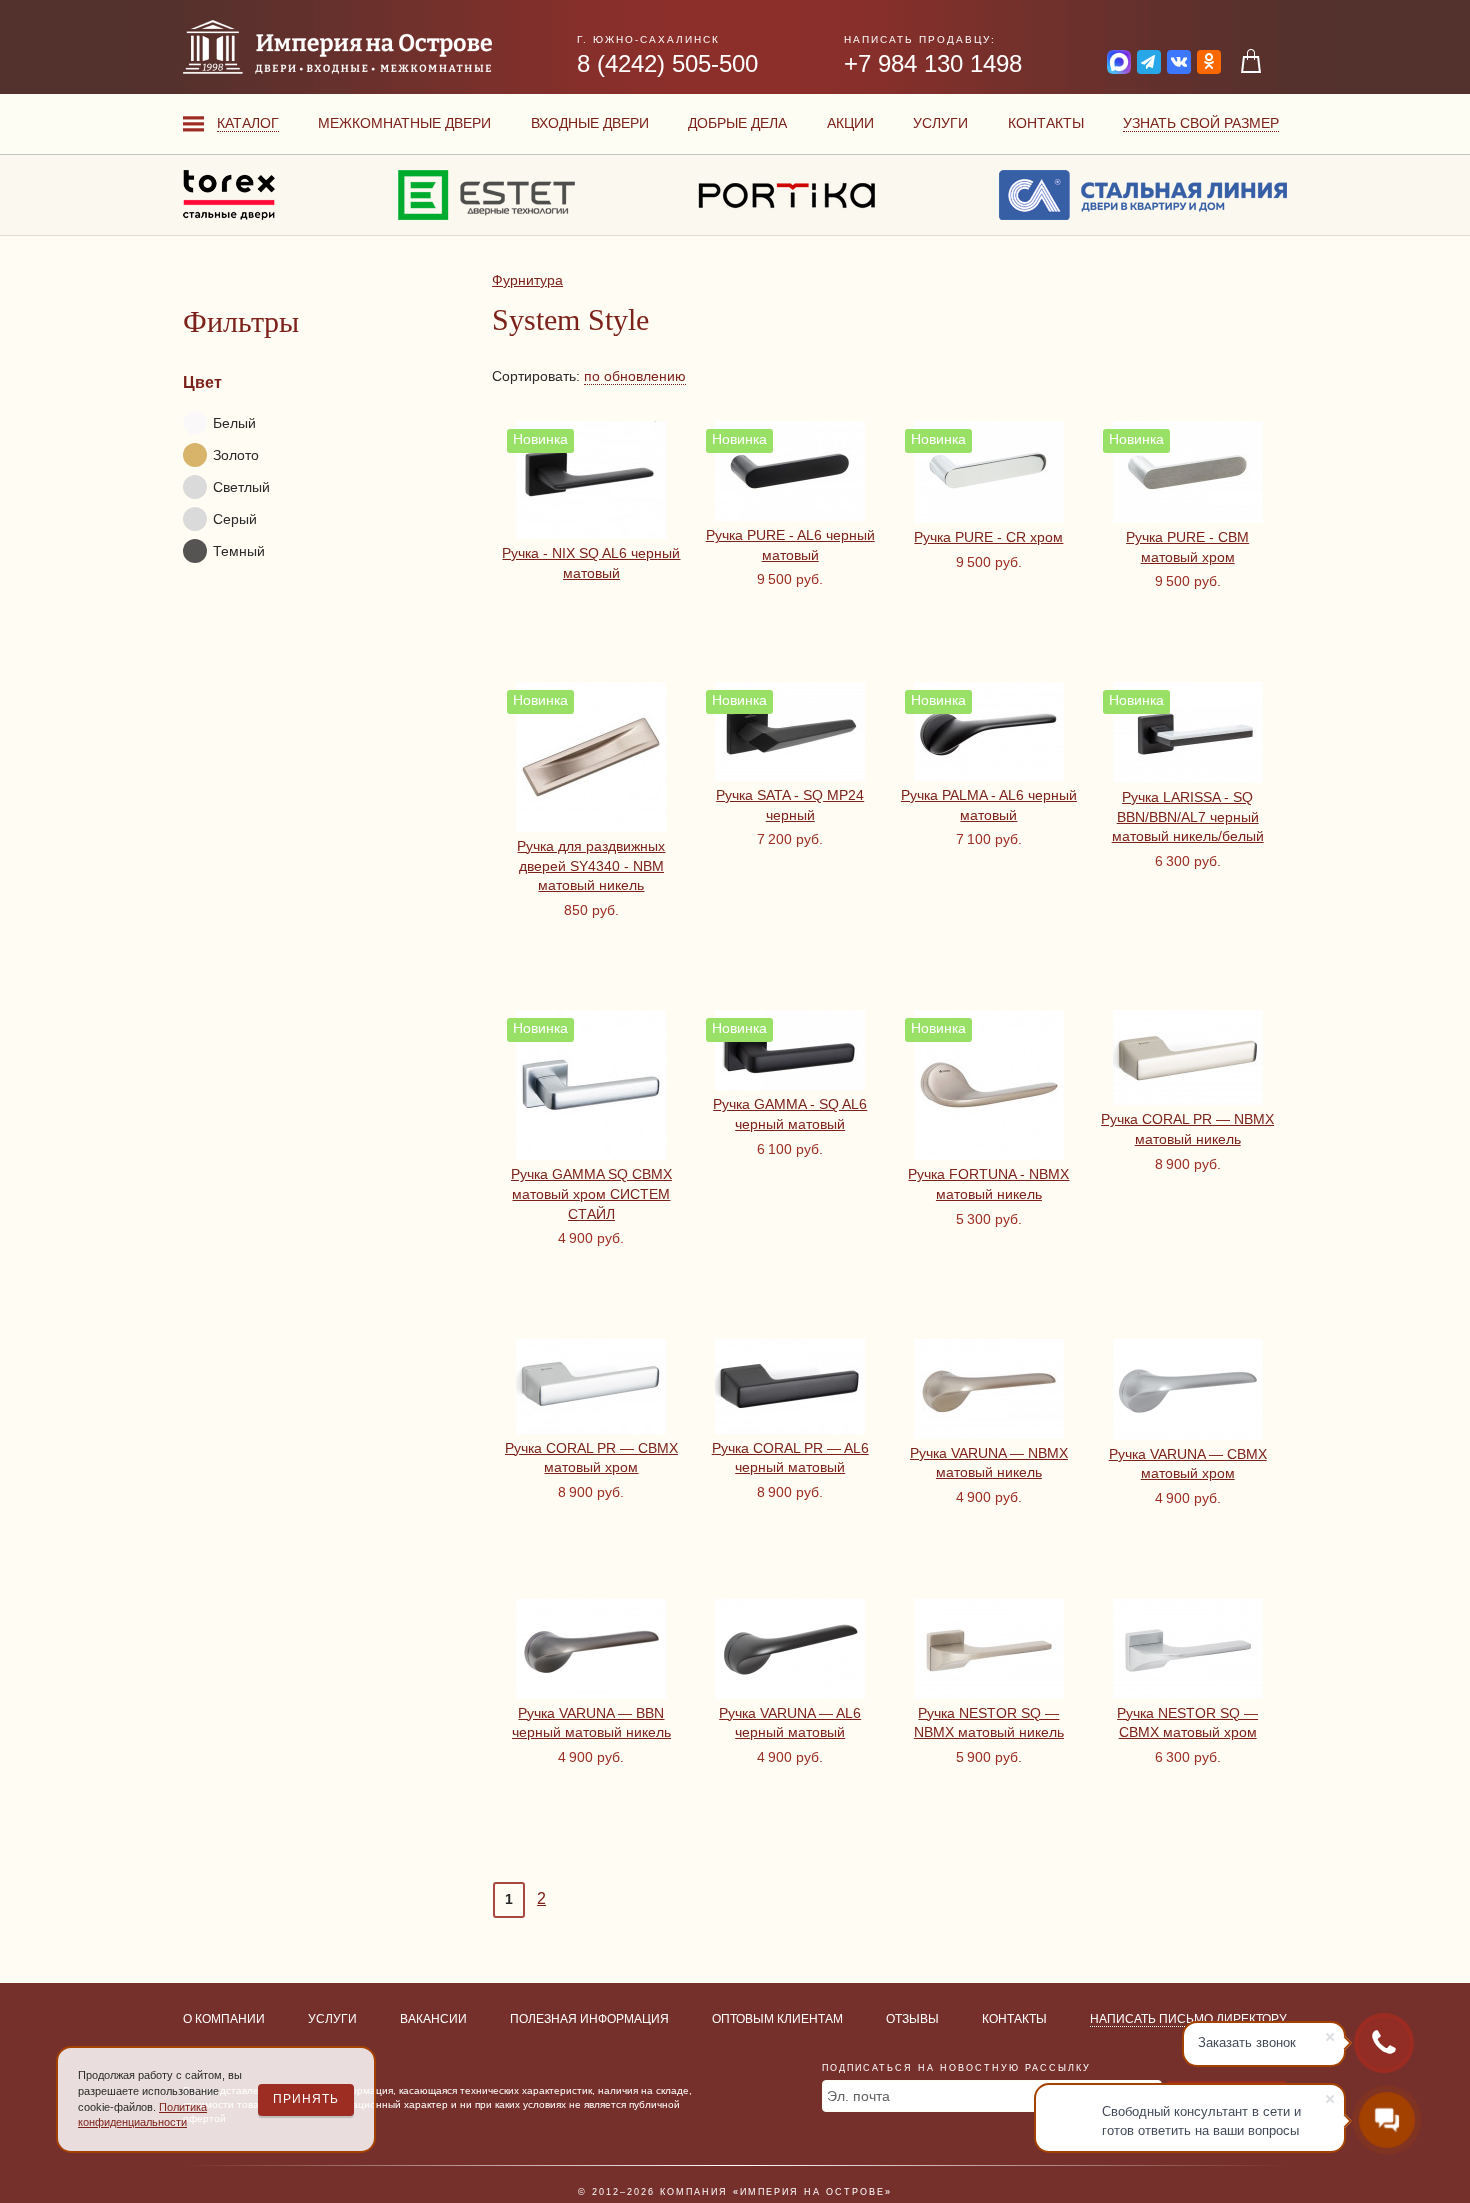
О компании (224, 2019)
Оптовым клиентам (777, 2019)
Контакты (1046, 123)
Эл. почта (858, 2096)
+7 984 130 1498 (933, 63)
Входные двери (590, 123)
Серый (235, 519)
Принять (306, 2099)
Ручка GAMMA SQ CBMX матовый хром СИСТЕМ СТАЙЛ (591, 1193)
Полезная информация (589, 2019)
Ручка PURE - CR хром (988, 537)
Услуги (940, 123)
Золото (236, 455)
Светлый (241, 487)
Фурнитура (527, 280)
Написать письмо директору (1188, 2019)
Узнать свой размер (1201, 123)
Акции (850, 123)
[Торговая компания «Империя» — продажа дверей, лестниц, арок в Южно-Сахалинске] (337, 47)
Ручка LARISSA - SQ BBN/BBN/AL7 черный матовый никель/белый (1188, 816)
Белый (234, 423)
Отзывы (912, 2019)
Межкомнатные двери (404, 123)
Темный (239, 551)
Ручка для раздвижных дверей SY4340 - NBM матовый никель (591, 865)
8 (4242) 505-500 (667, 63)
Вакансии (433, 2019)
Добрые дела (737, 123)
